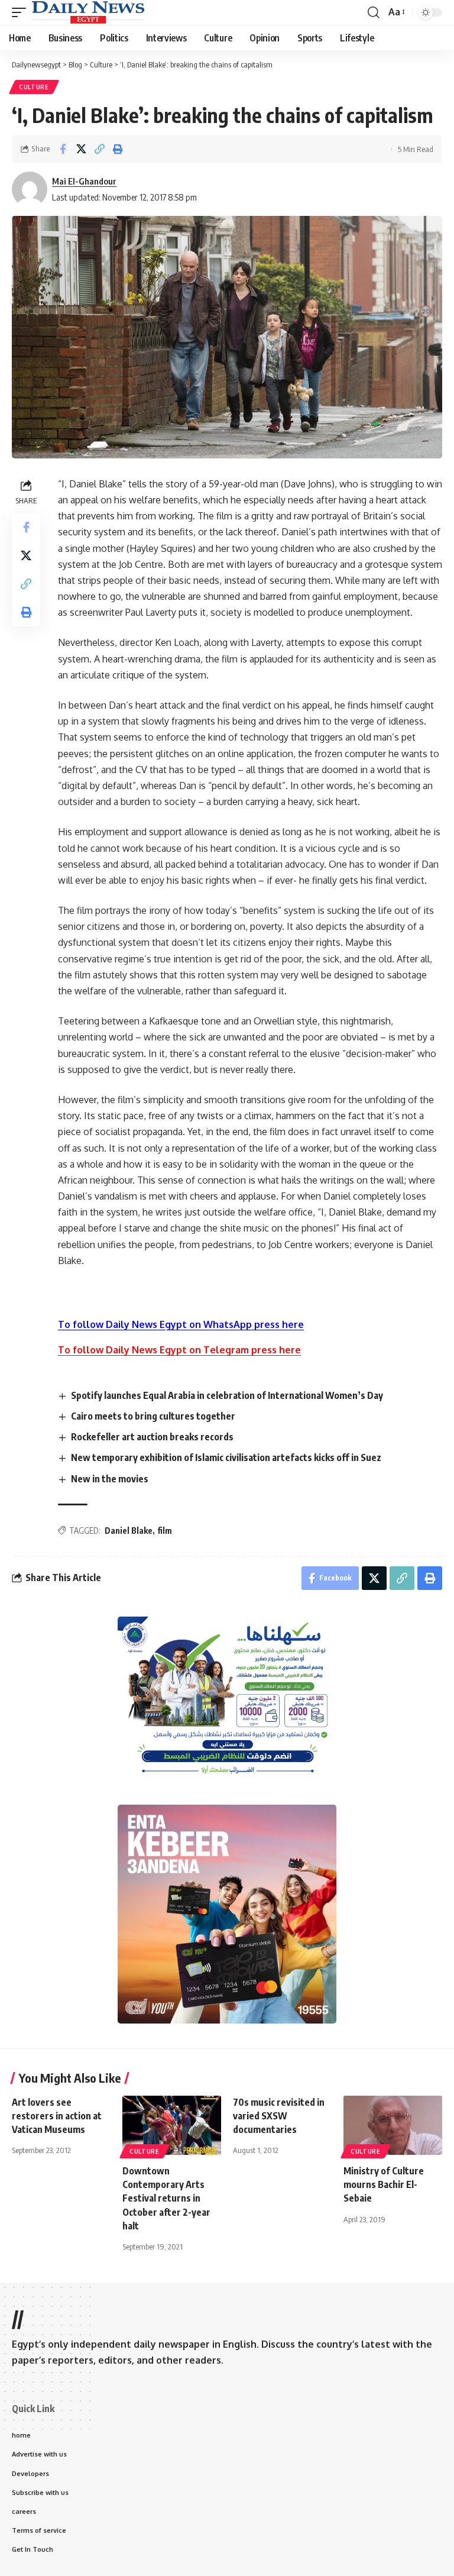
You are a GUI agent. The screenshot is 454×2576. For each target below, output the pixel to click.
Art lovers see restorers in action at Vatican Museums (57, 2116)
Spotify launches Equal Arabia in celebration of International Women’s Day (227, 1395)
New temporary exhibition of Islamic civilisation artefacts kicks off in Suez (227, 1457)
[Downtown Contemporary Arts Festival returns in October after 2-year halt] (172, 2125)
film (165, 1531)
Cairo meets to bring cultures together (153, 1416)
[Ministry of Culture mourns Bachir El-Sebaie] (393, 2125)
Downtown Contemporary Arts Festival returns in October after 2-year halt (166, 2198)
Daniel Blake (129, 1531)
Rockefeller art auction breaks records (152, 1437)
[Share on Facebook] (63, 149)
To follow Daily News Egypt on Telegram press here (179, 1350)
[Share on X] (81, 149)
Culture (34, 87)
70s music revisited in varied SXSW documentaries (279, 2116)
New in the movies (110, 1479)
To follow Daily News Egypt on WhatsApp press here (181, 1324)
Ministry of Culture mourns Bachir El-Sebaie (384, 2184)
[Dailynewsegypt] (88, 12)
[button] (22, 12)
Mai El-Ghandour (84, 181)
